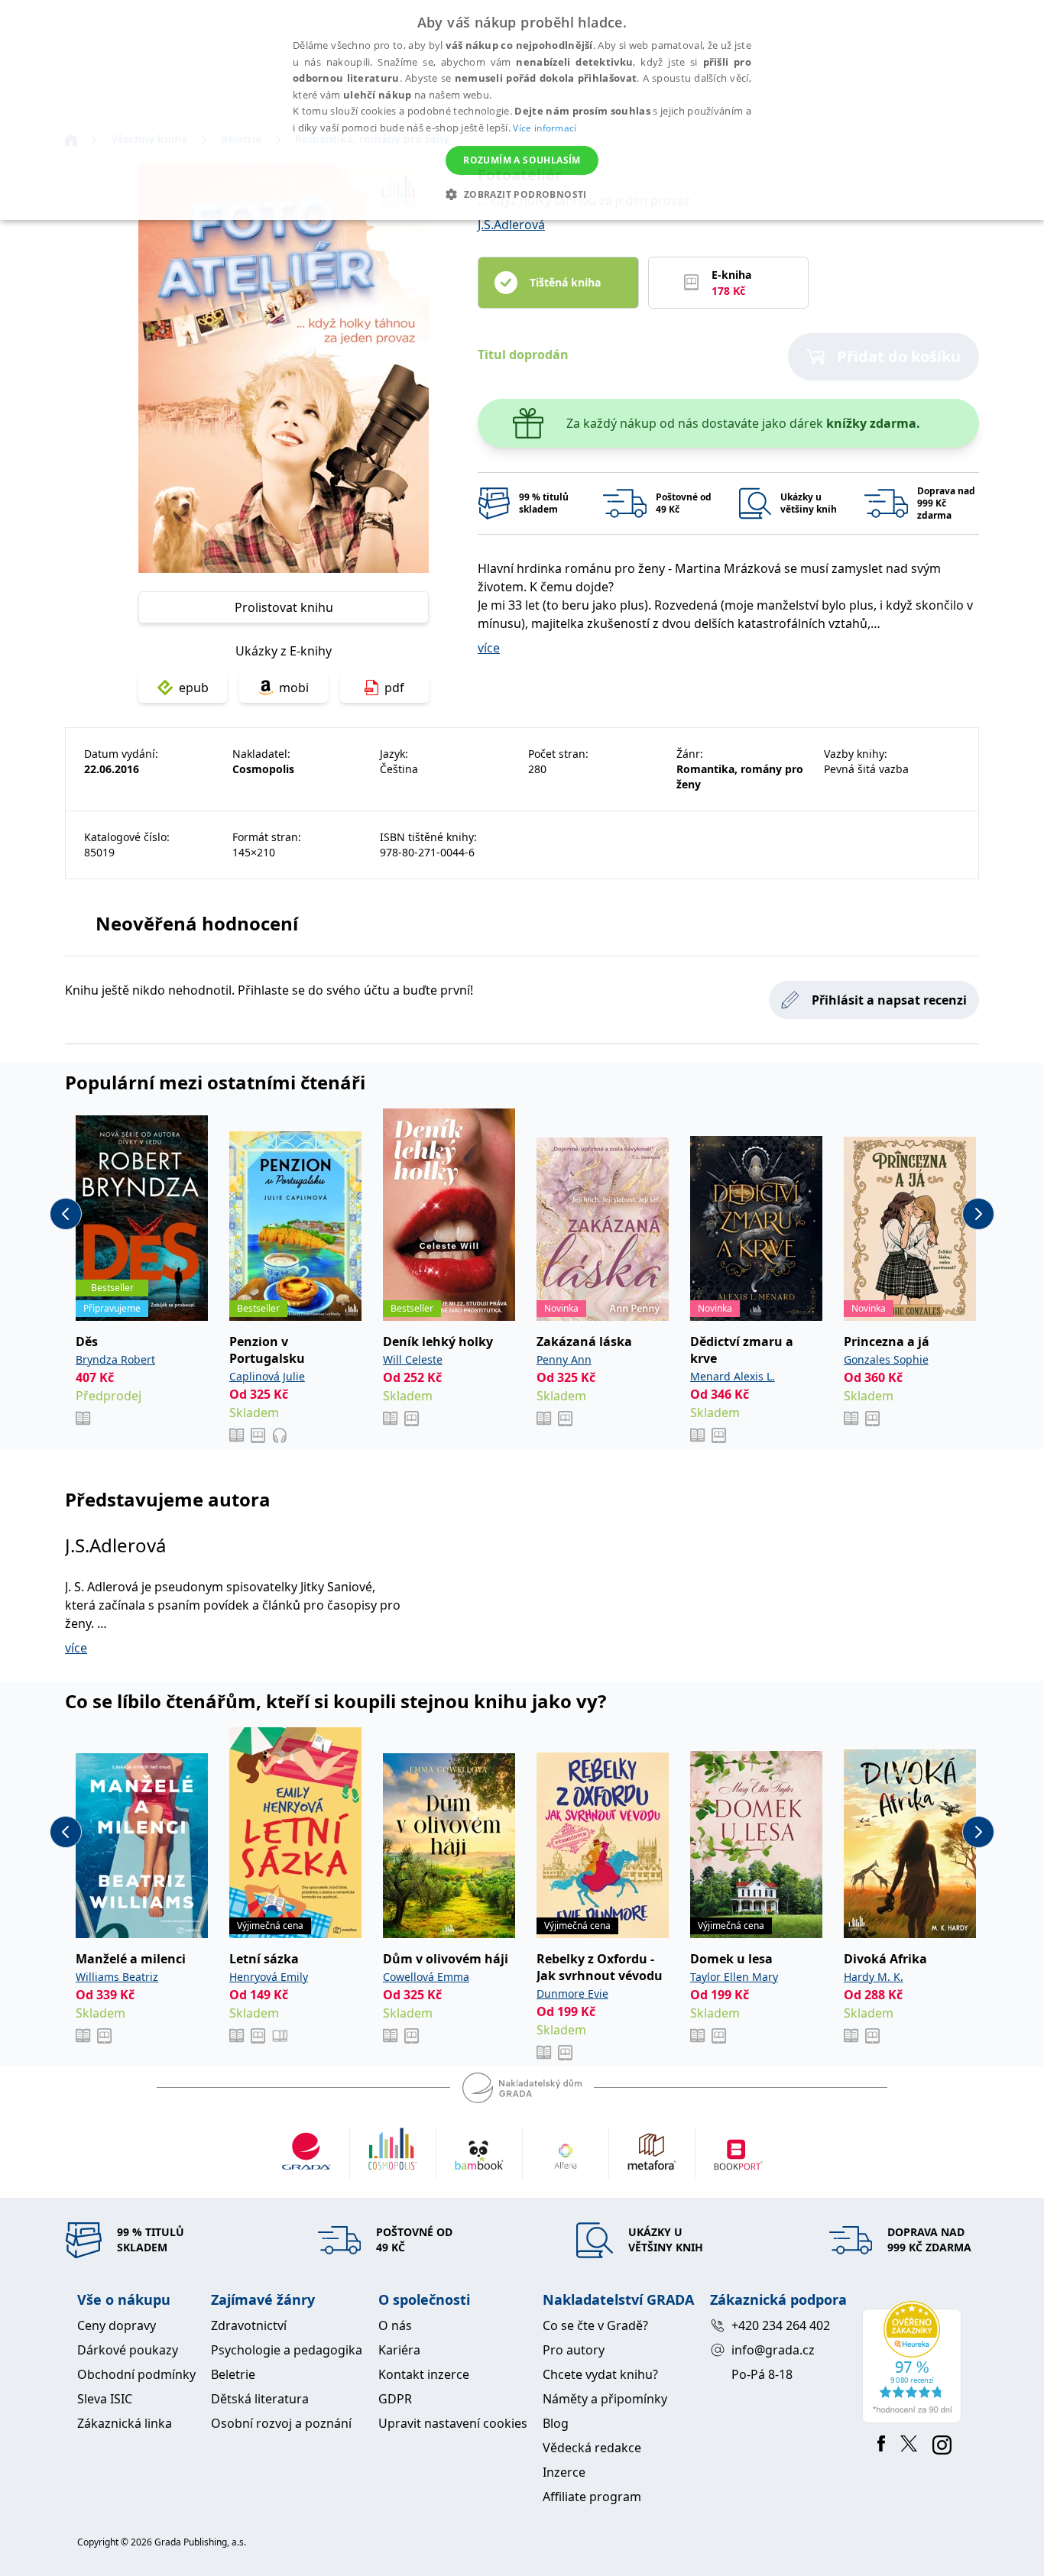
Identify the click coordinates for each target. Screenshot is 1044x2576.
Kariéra (399, 2350)
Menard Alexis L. (733, 1376)
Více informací (545, 128)
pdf (394, 688)
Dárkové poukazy (128, 2350)
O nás (395, 2325)
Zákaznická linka (125, 2423)
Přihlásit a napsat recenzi (889, 1000)
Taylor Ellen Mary (734, 1977)
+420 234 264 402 (781, 2325)
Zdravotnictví (249, 2325)
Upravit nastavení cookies (453, 2423)
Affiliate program (592, 2497)
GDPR (395, 2399)
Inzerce (564, 2472)
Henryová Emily (269, 1977)
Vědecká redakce (592, 2448)
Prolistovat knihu (284, 607)
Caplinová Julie (267, 1376)
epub (194, 688)
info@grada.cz (773, 2350)
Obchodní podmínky (136, 2374)
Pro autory (574, 2350)
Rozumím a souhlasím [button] (522, 160)
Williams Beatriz (117, 1977)
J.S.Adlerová (511, 225)
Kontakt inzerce (424, 2374)
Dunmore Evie (572, 1993)
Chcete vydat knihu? (600, 2374)
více (489, 648)
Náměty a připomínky (605, 2399)
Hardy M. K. (874, 1977)
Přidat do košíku (899, 356)
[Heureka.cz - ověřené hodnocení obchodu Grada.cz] (914, 2362)
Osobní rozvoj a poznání (281, 2423)
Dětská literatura (260, 2399)
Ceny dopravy (117, 2325)
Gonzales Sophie (886, 1359)
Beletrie (233, 2374)
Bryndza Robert (115, 1359)
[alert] (522, 110)
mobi (294, 688)
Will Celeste (413, 1359)
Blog (556, 2423)
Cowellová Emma (426, 1977)
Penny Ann (564, 1359)
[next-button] (978, 1214)
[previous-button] (66, 1214)
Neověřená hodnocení (197, 923)
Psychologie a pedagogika (287, 2350)
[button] (522, 194)
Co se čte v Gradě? (595, 2325)
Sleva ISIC (105, 2399)
